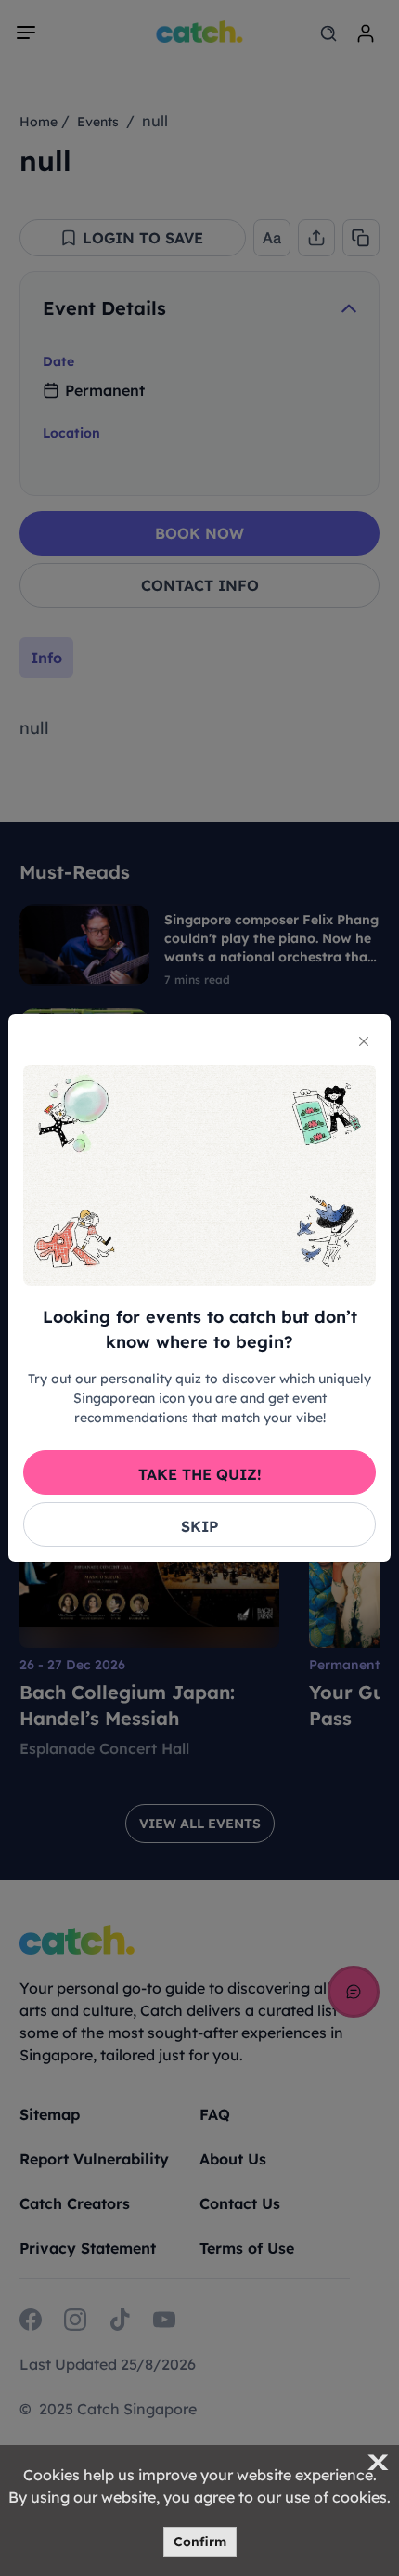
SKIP (199, 1526)
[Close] (364, 1041)
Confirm (200, 2542)
